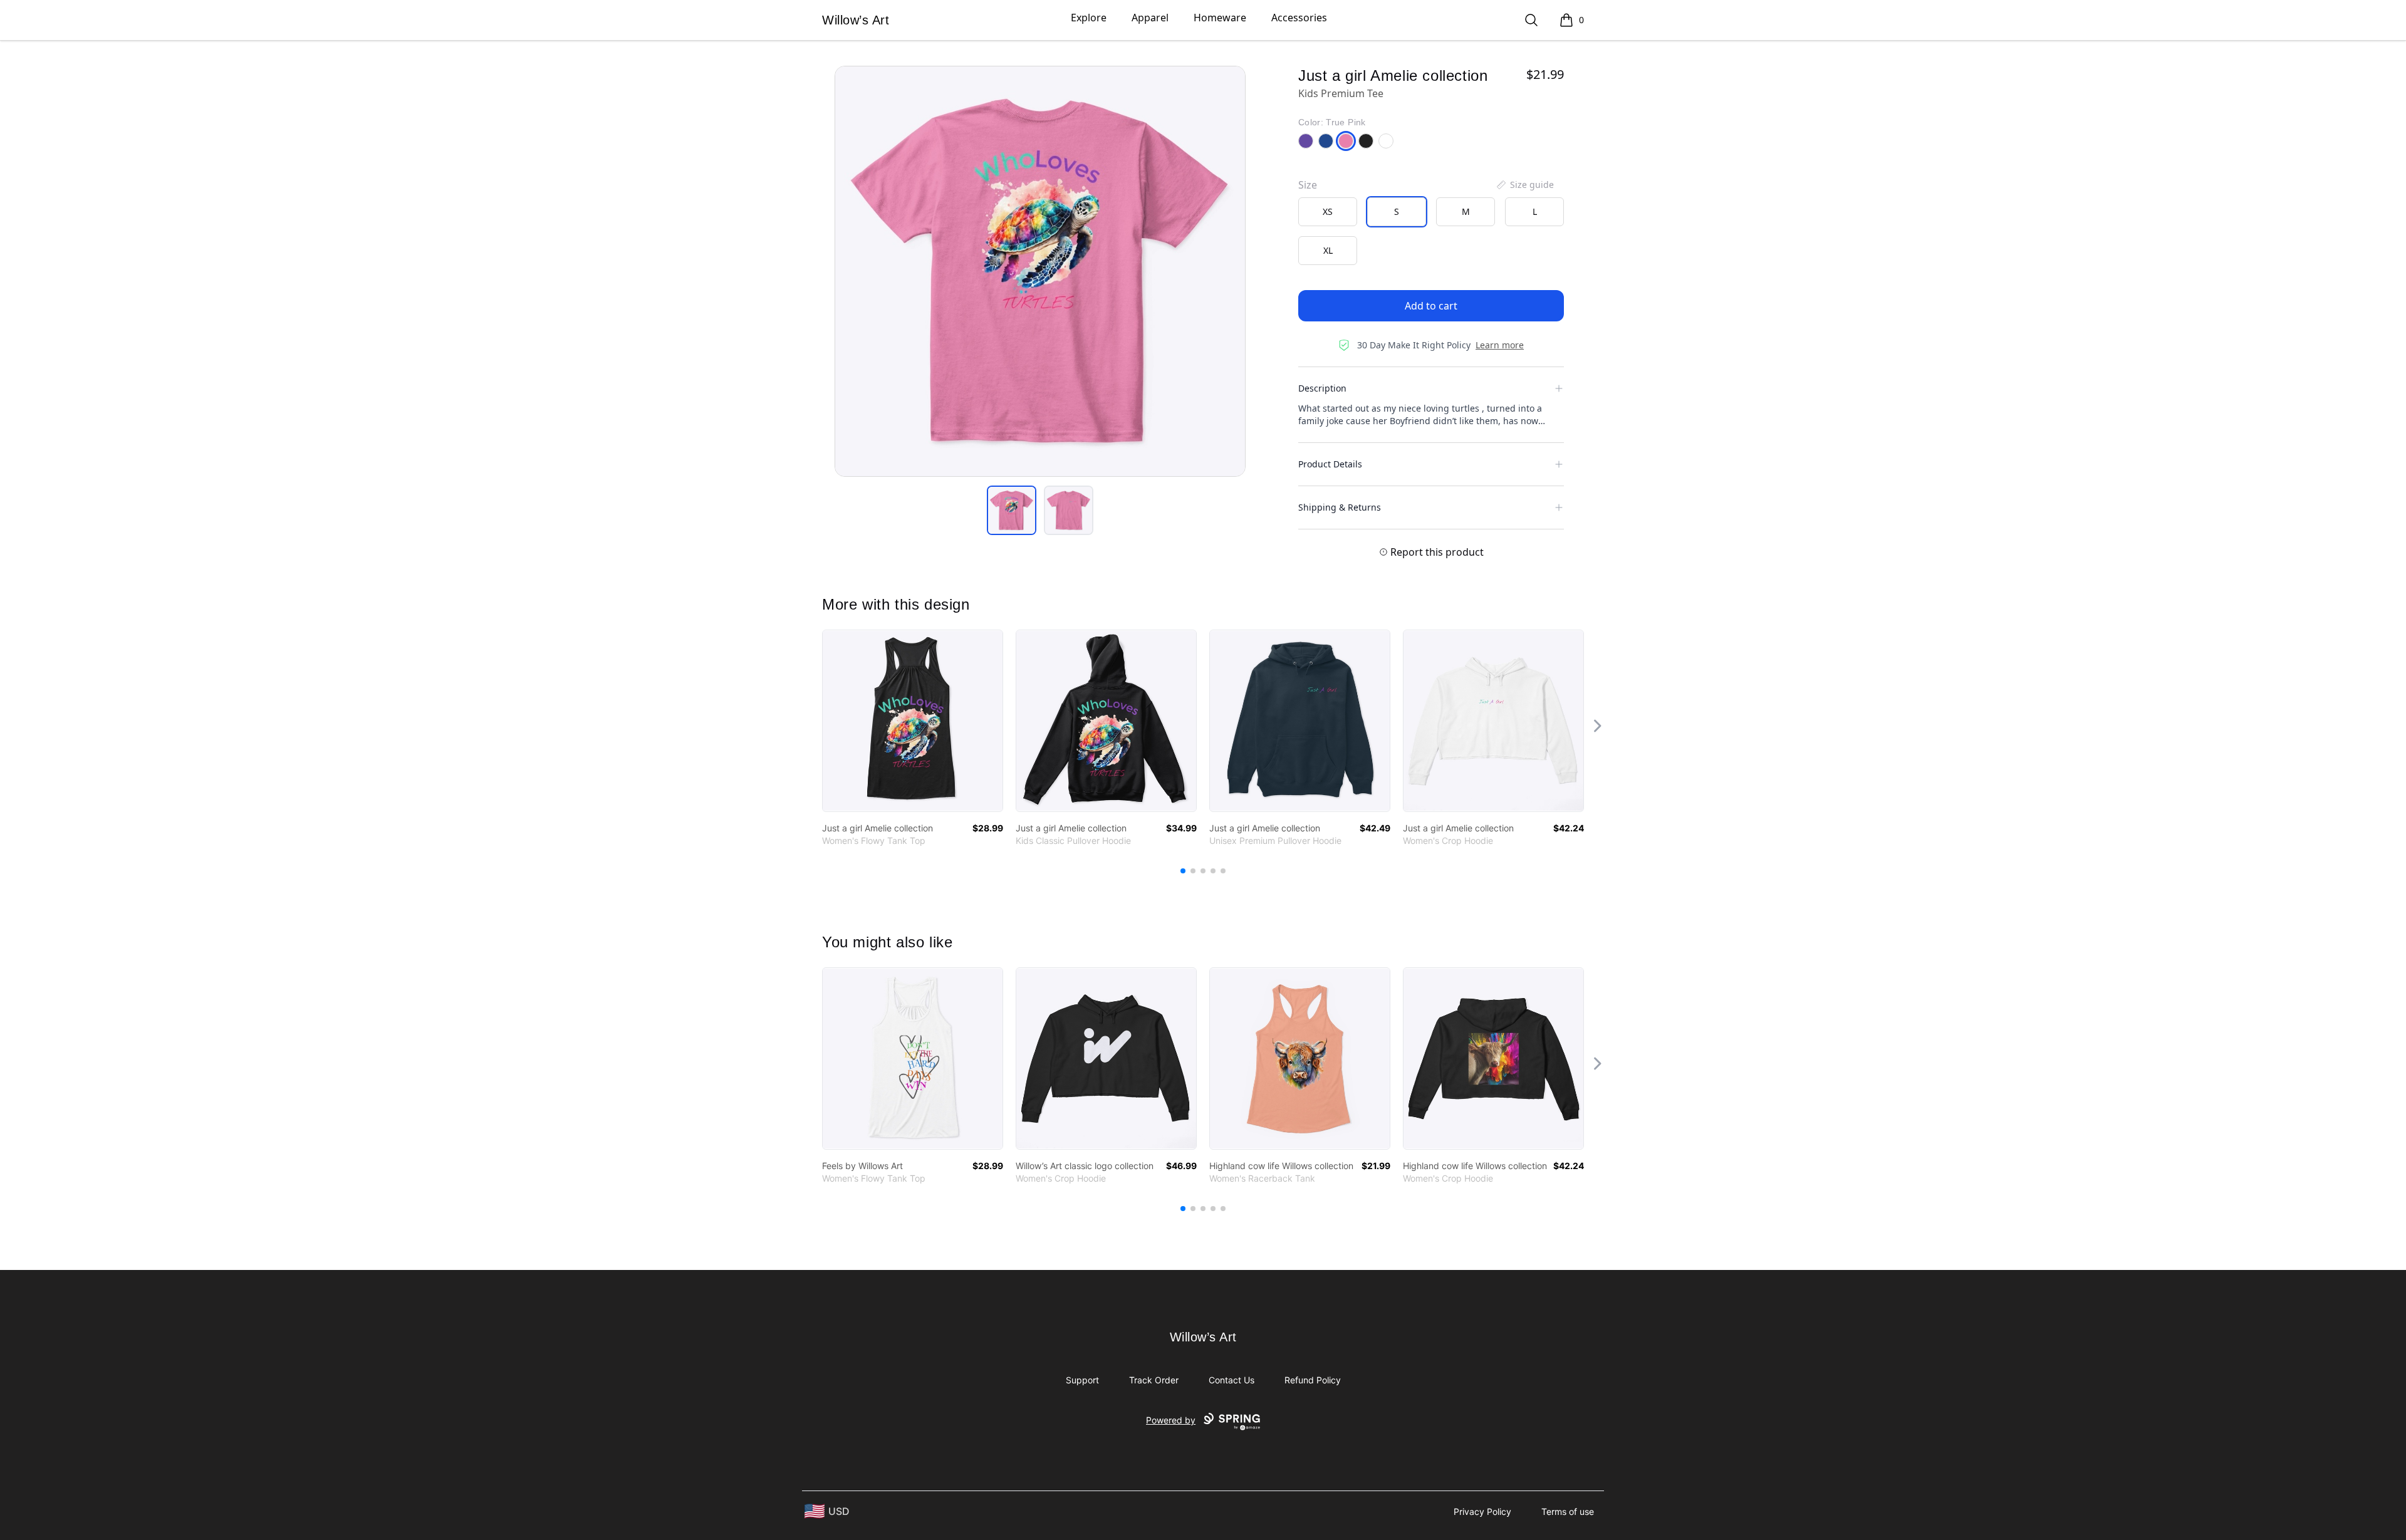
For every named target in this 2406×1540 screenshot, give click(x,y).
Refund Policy (1313, 1380)
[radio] (1328, 212)
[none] (1524, 185)
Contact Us (1232, 1380)
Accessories (1299, 18)
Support (1082, 1380)
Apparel (1150, 18)
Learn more (1500, 345)
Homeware (1220, 18)
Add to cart (1431, 306)
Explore (1089, 18)
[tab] (1012, 510)
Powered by (1171, 1420)
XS (1328, 211)
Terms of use (1568, 1511)
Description (1322, 388)
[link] (913, 721)
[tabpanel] (1040, 271)
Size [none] (1308, 185)
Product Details (1330, 464)
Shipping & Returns (1340, 507)
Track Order (1154, 1380)
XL (1328, 250)
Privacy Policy (1482, 1511)
